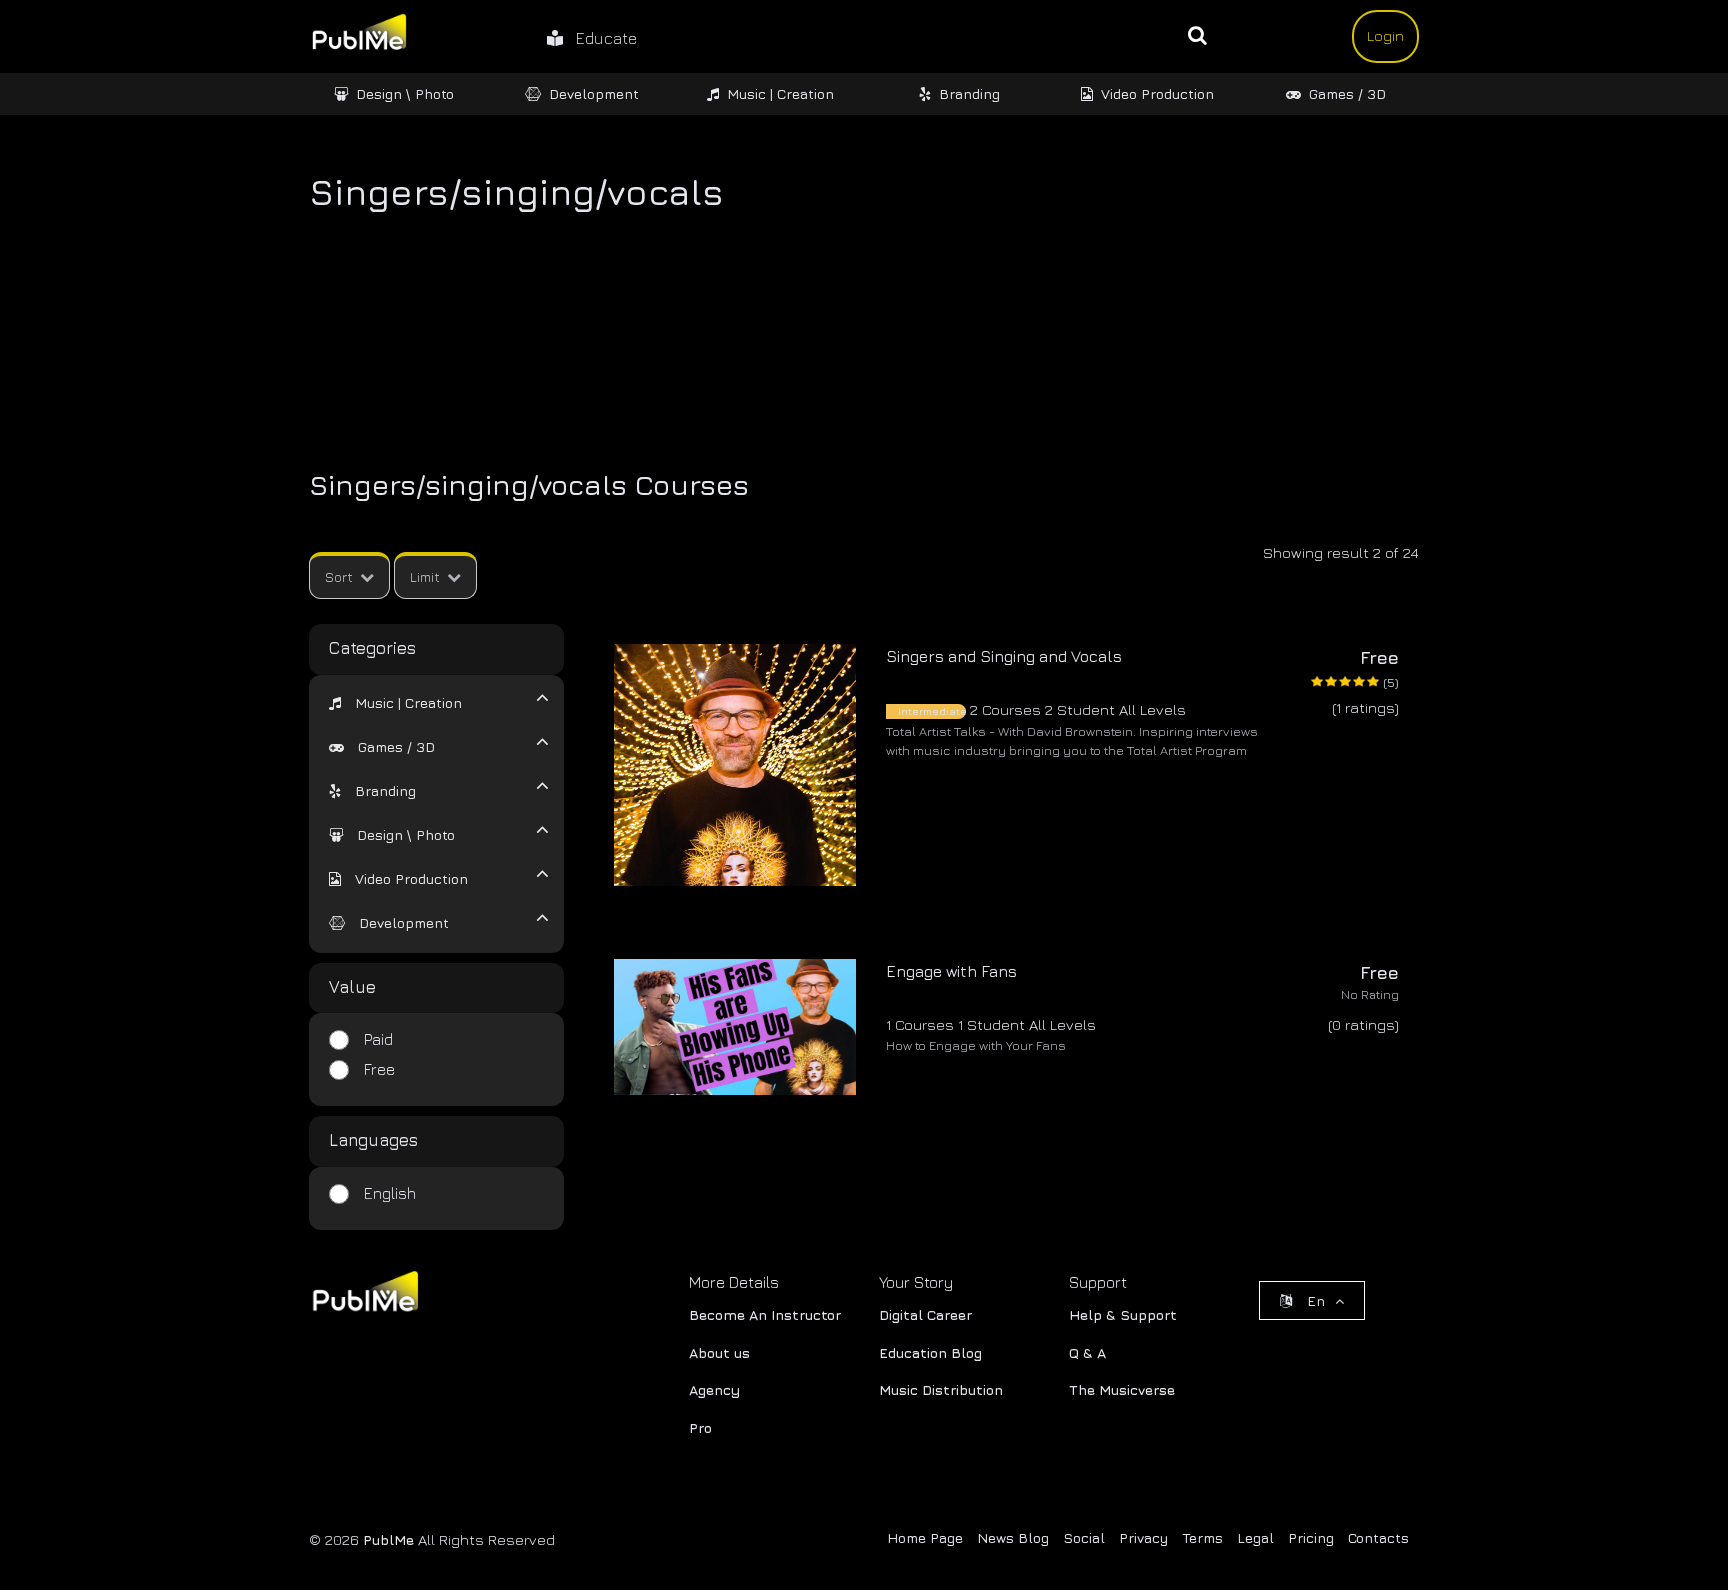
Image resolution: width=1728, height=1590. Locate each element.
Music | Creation (780, 93)
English (390, 1193)
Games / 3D (1347, 93)
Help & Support (1123, 1314)
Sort (339, 576)
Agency (714, 1389)
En (1316, 1300)
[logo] (364, 1295)
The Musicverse (1122, 1389)
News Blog (1013, 1537)
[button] (395, 702)
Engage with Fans (951, 971)
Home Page (925, 1537)
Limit (425, 576)
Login (1385, 35)
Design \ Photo (405, 93)
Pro (700, 1427)
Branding (969, 93)
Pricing (1311, 1537)
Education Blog (930, 1352)
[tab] (424, 701)
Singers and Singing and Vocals (1004, 656)
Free (379, 1069)
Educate (600, 38)
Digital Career (925, 1314)
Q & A (1087, 1352)
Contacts (1378, 1537)
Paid (378, 1039)
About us (719, 1352)
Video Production (1157, 93)
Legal (1255, 1537)
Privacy (1143, 1537)
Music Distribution (941, 1389)
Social (1084, 1537)
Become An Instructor (765, 1314)
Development (594, 93)
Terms (1202, 1537)
